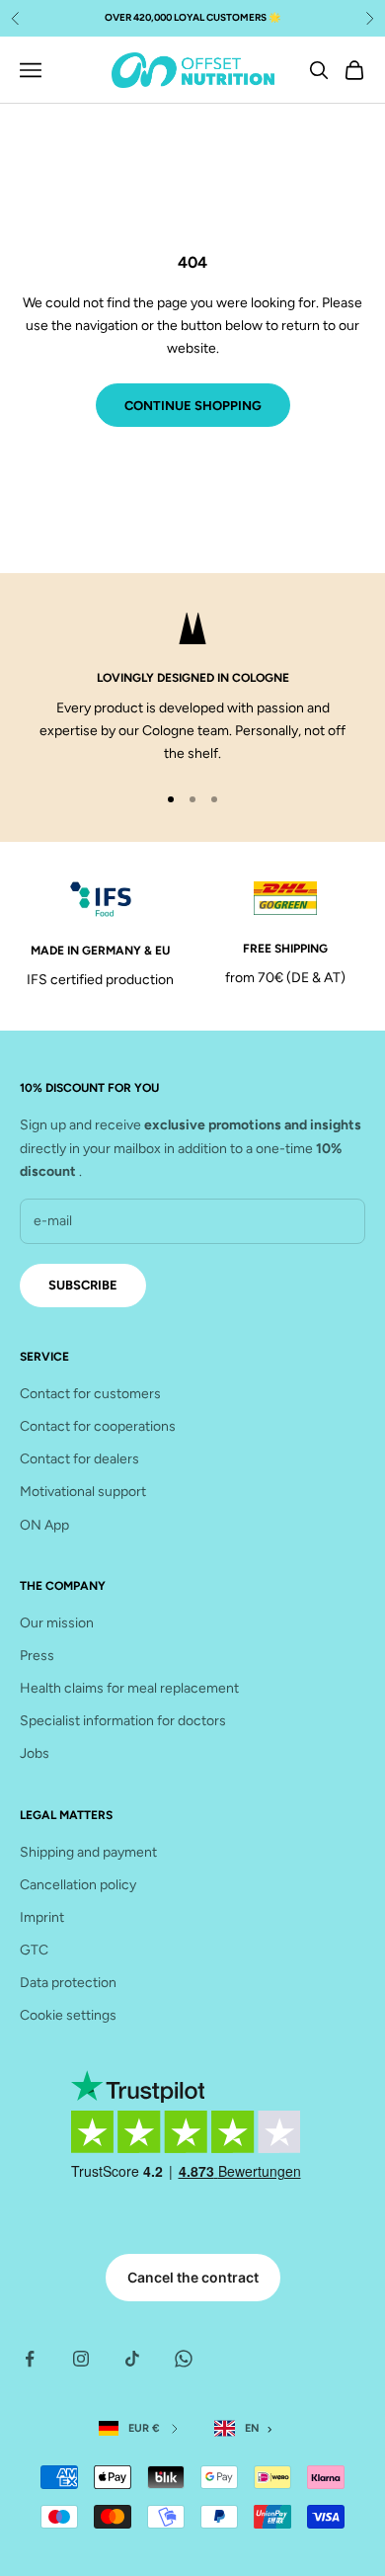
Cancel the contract (193, 2277)
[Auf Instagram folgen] (81, 2359)
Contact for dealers (79, 1459)
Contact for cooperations (98, 1426)
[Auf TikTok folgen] (132, 2359)
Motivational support (83, 1492)
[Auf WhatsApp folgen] (184, 2359)
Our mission (57, 1623)
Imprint (42, 1917)
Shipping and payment (88, 1852)
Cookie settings (68, 2015)
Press (37, 1656)
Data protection (68, 1983)
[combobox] (247, 2429)
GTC (34, 1950)
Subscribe (83, 1285)
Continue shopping (193, 406)
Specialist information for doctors (123, 1721)
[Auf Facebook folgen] (30, 2359)
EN (252, 2428)
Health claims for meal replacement (129, 1688)
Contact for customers (90, 1394)
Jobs (35, 1753)
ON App (44, 1525)
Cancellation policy (78, 1885)
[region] (192, 689)
